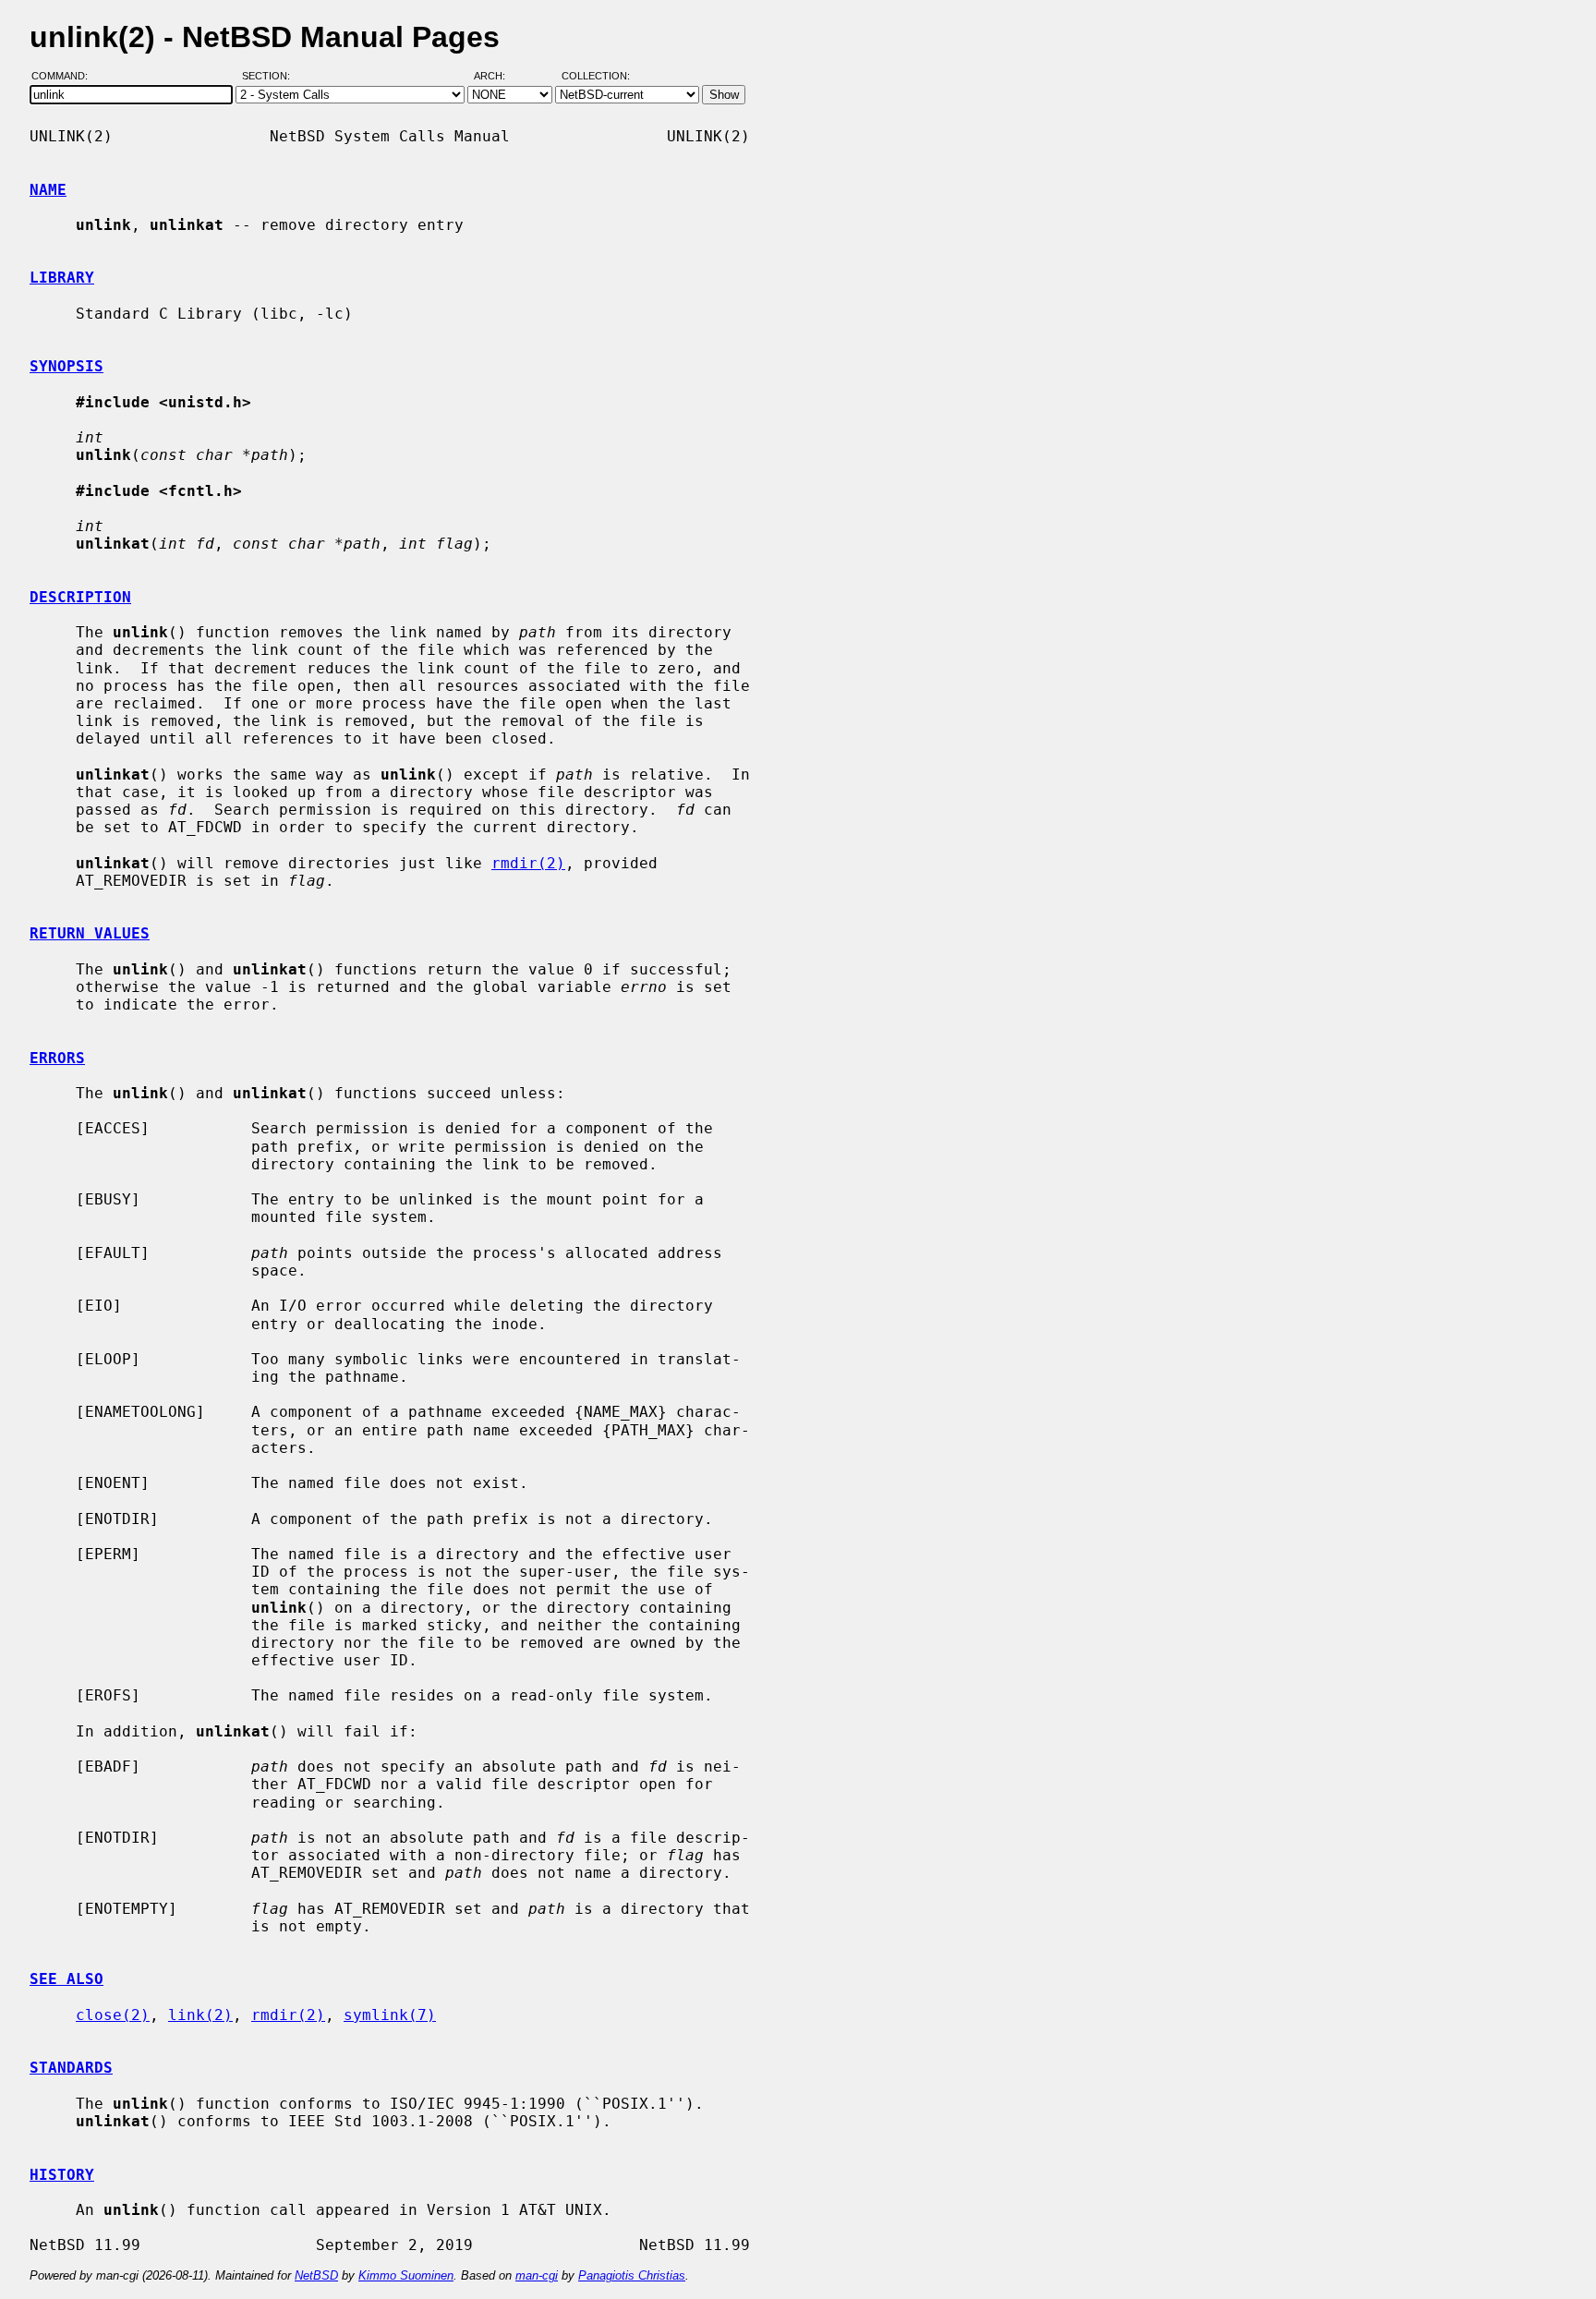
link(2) (200, 2015)
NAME (48, 190)
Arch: (498, 77)
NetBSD (316, 2275)
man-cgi (537, 2275)
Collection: (596, 77)
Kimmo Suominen (406, 2275)
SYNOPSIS (66, 366)
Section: (270, 77)
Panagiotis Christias (632, 2275)
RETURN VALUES (90, 933)
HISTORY (62, 2175)
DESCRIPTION (80, 597)
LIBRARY (62, 278)
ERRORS (57, 1058)
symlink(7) (390, 2015)
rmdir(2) (528, 863)
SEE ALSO (66, 1979)
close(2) (113, 2015)
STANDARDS (71, 2068)
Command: (65, 77)
